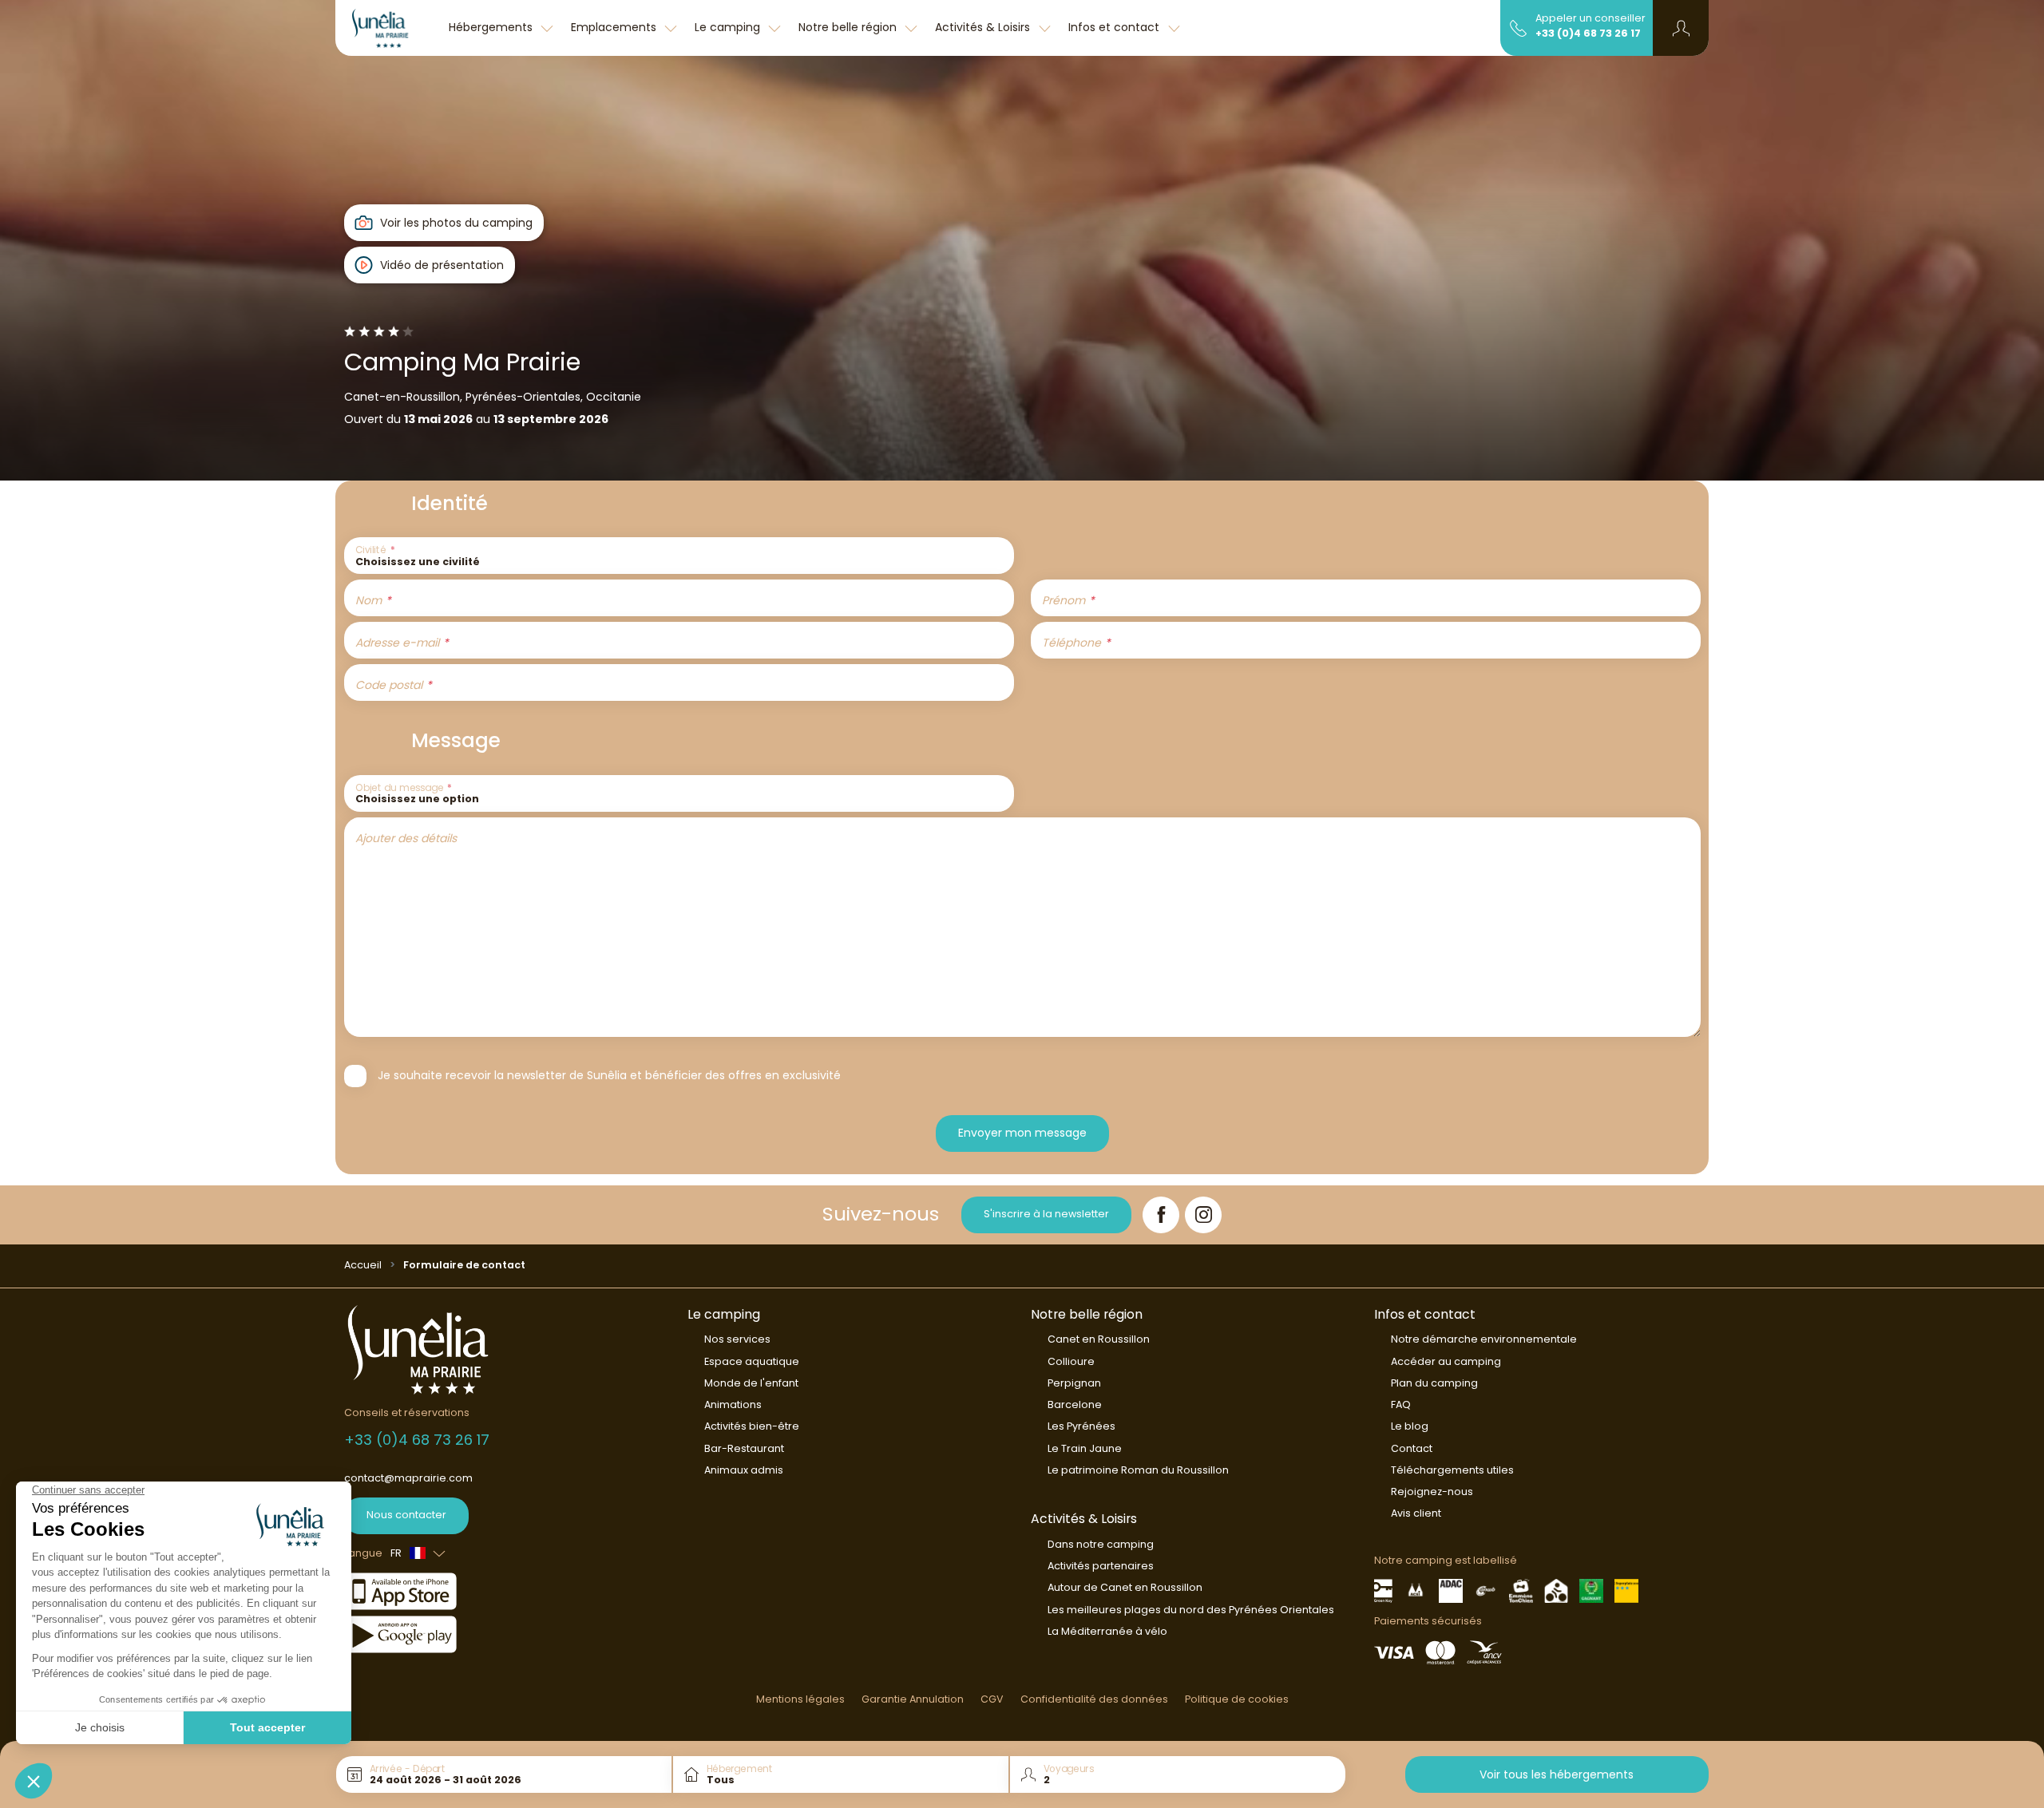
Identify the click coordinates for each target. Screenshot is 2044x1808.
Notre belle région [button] (849, 27)
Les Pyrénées (1081, 1426)
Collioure (1071, 1361)
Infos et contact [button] (1115, 27)
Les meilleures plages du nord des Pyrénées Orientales (1191, 1610)
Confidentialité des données (1094, 1699)
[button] (1681, 28)
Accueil (363, 1265)
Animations (733, 1404)
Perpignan (1074, 1383)
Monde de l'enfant (751, 1383)
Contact (1412, 1448)
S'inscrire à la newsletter (1046, 1214)
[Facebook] (1161, 1215)
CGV (992, 1699)
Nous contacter (406, 1515)
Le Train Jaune (1085, 1448)
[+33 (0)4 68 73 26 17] (1518, 27)
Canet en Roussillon (1099, 1339)
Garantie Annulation (913, 1699)
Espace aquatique (752, 1361)
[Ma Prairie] (388, 28)
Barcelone (1075, 1404)
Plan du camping (1434, 1383)
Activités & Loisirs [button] (984, 27)
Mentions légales (800, 1699)
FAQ (1401, 1404)
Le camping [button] (729, 27)
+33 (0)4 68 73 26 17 (1588, 33)
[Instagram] (1203, 1215)
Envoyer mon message (1022, 1133)
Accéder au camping (1446, 1361)
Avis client (1416, 1513)
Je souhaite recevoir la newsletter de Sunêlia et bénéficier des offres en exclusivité (609, 1075)
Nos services (737, 1339)
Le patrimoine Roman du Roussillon (1138, 1470)
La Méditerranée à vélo (1107, 1631)
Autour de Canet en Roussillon (1125, 1587)
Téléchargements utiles (1452, 1470)
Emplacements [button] (615, 27)
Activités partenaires (1101, 1566)
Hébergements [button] (492, 27)
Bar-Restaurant (744, 1448)
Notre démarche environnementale (1484, 1339)
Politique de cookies (1237, 1699)
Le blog (1410, 1426)
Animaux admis (744, 1470)
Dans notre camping (1101, 1544)
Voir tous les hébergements (1557, 1774)
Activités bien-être (752, 1426)
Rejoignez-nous (1432, 1492)
